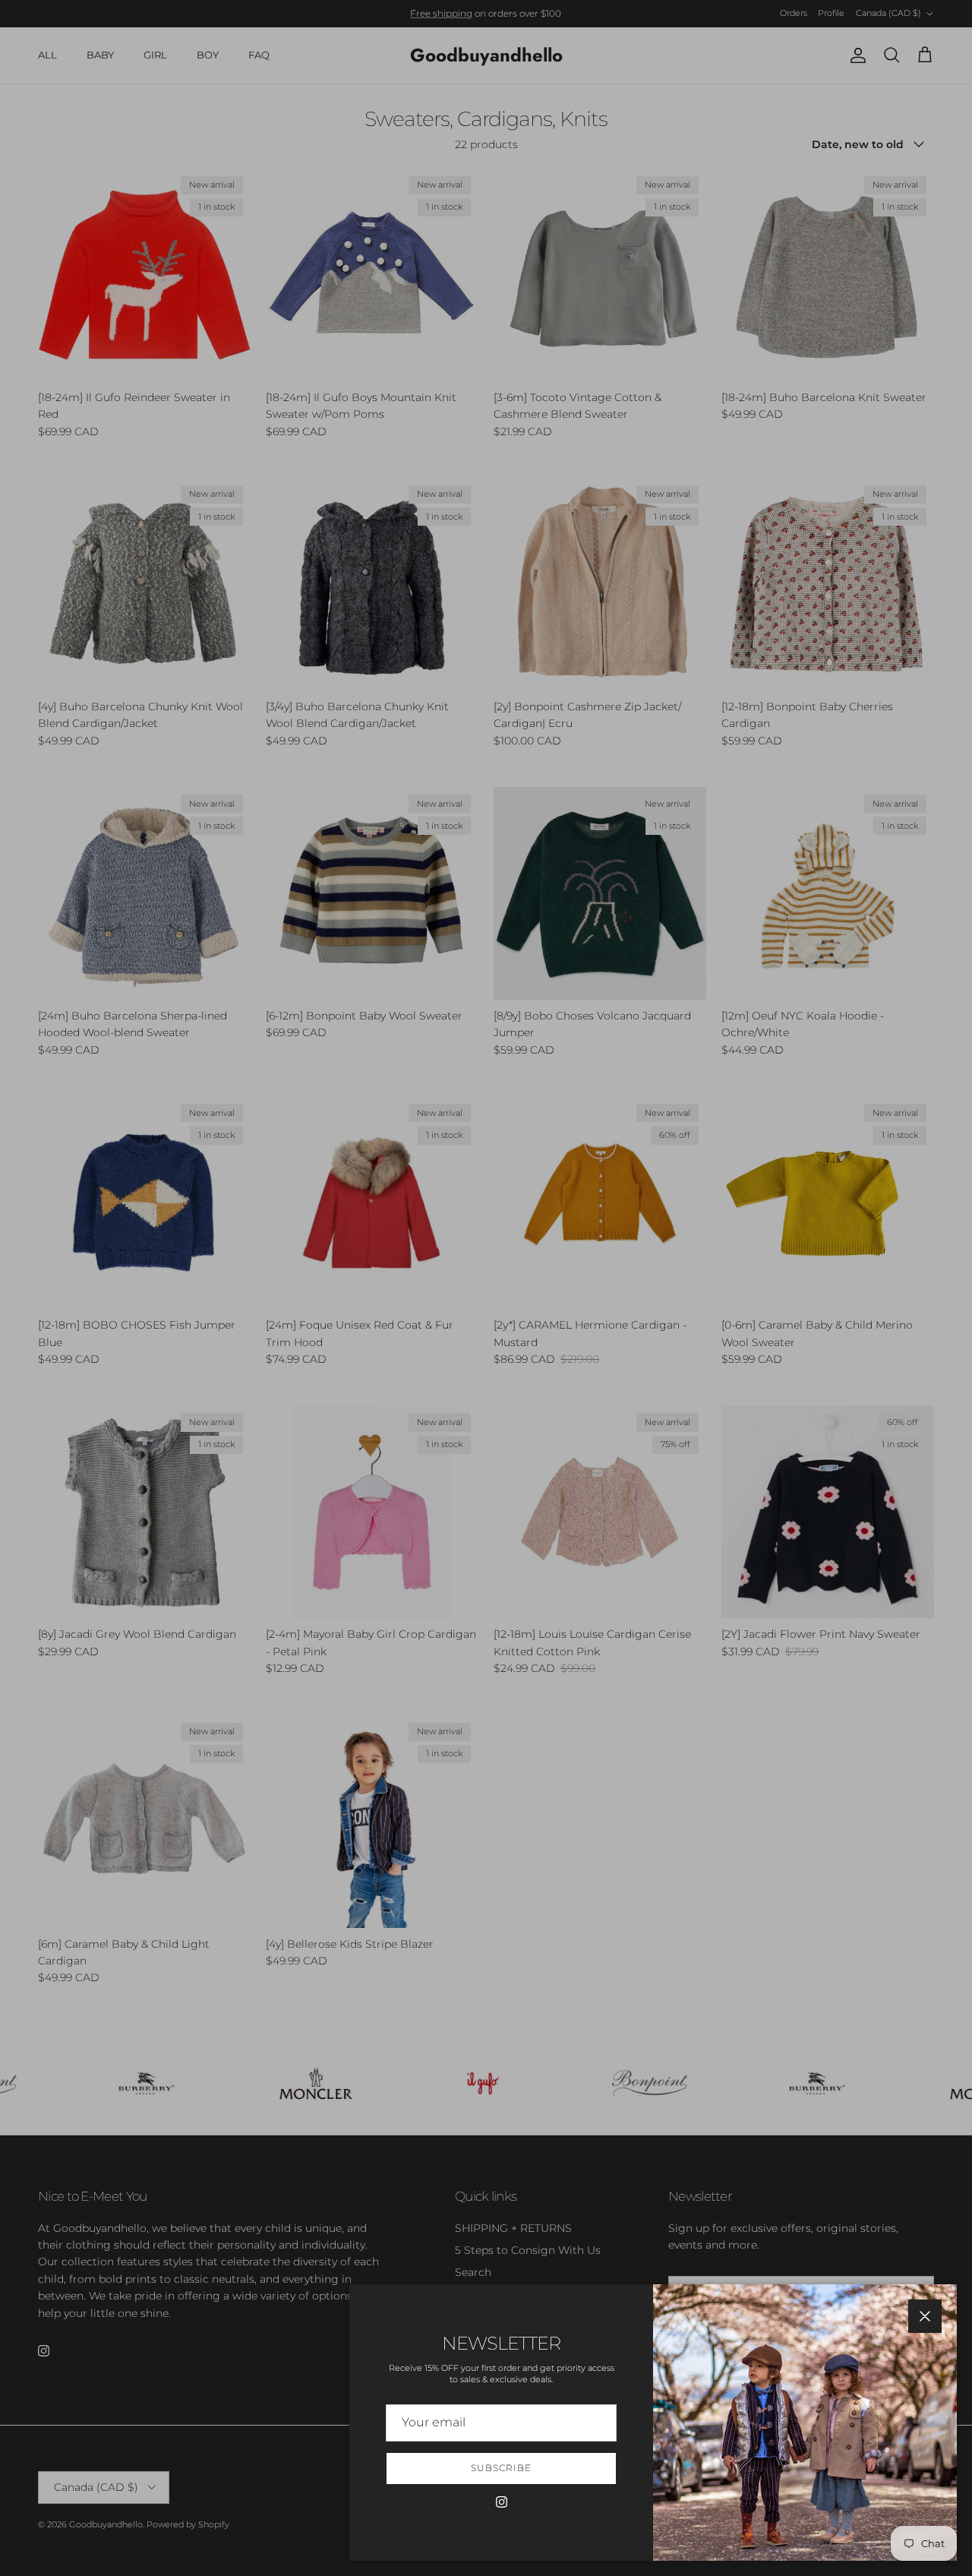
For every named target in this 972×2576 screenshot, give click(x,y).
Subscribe (501, 2468)
